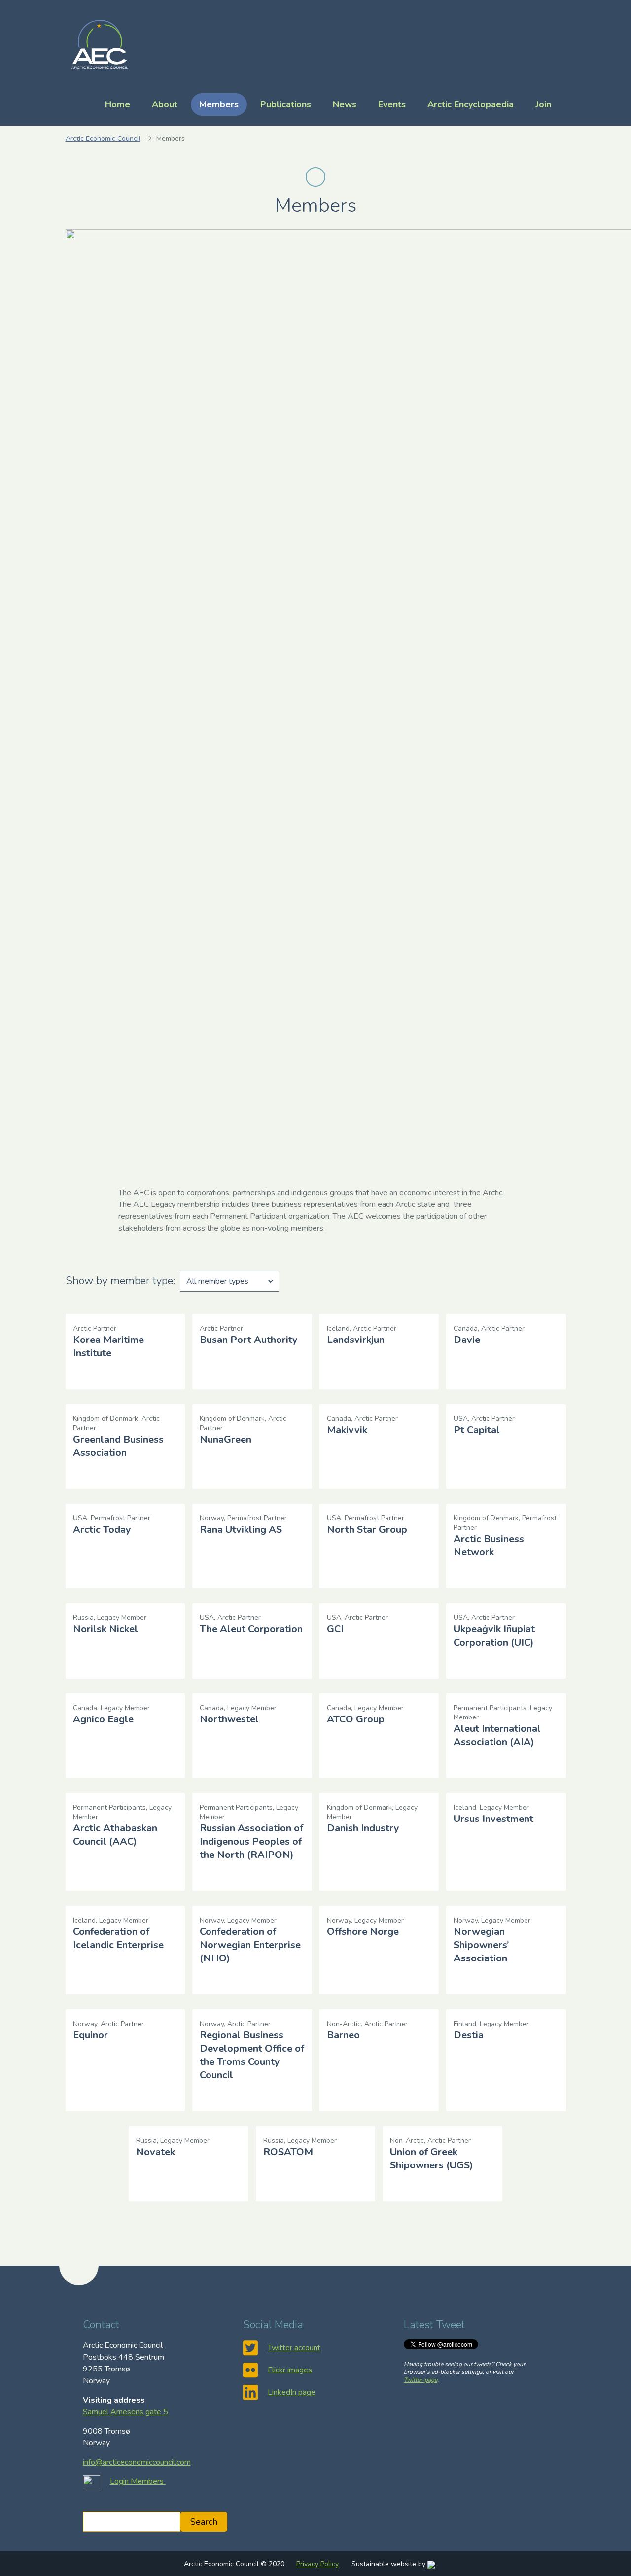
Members (219, 104)
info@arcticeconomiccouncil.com (137, 2462)
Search (204, 2522)
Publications (286, 104)
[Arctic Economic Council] (100, 43)
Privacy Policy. (318, 2564)
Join (543, 104)
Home (118, 104)
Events (392, 104)
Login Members (138, 2481)
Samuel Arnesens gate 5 (125, 2412)
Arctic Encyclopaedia (471, 104)
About (165, 104)
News (345, 104)
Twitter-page (421, 2380)
